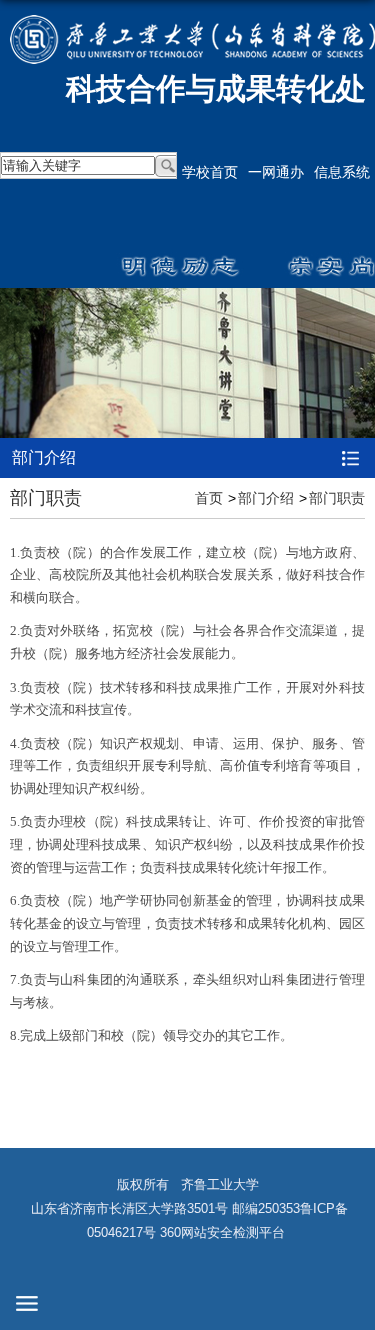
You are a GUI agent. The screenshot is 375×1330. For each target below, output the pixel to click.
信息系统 (342, 172)
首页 (209, 498)
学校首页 (210, 172)
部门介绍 (266, 498)
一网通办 (276, 172)
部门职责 (337, 498)
